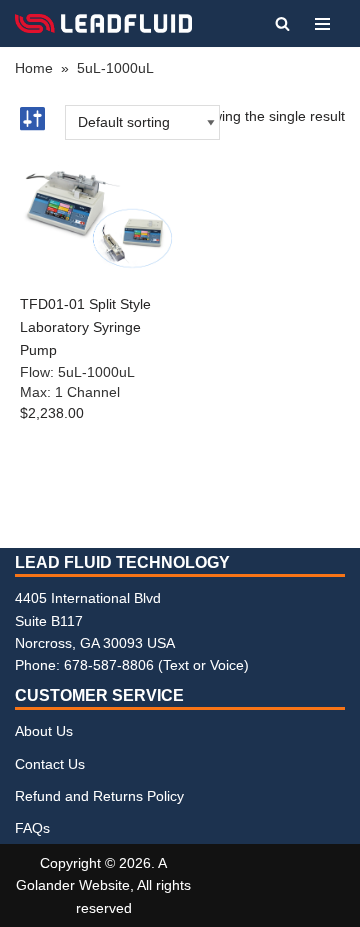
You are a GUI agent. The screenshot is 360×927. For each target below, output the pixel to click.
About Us (44, 731)
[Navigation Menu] (322, 24)
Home (34, 68)
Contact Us (50, 764)
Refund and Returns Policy (99, 796)
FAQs (32, 828)
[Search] (282, 23)
